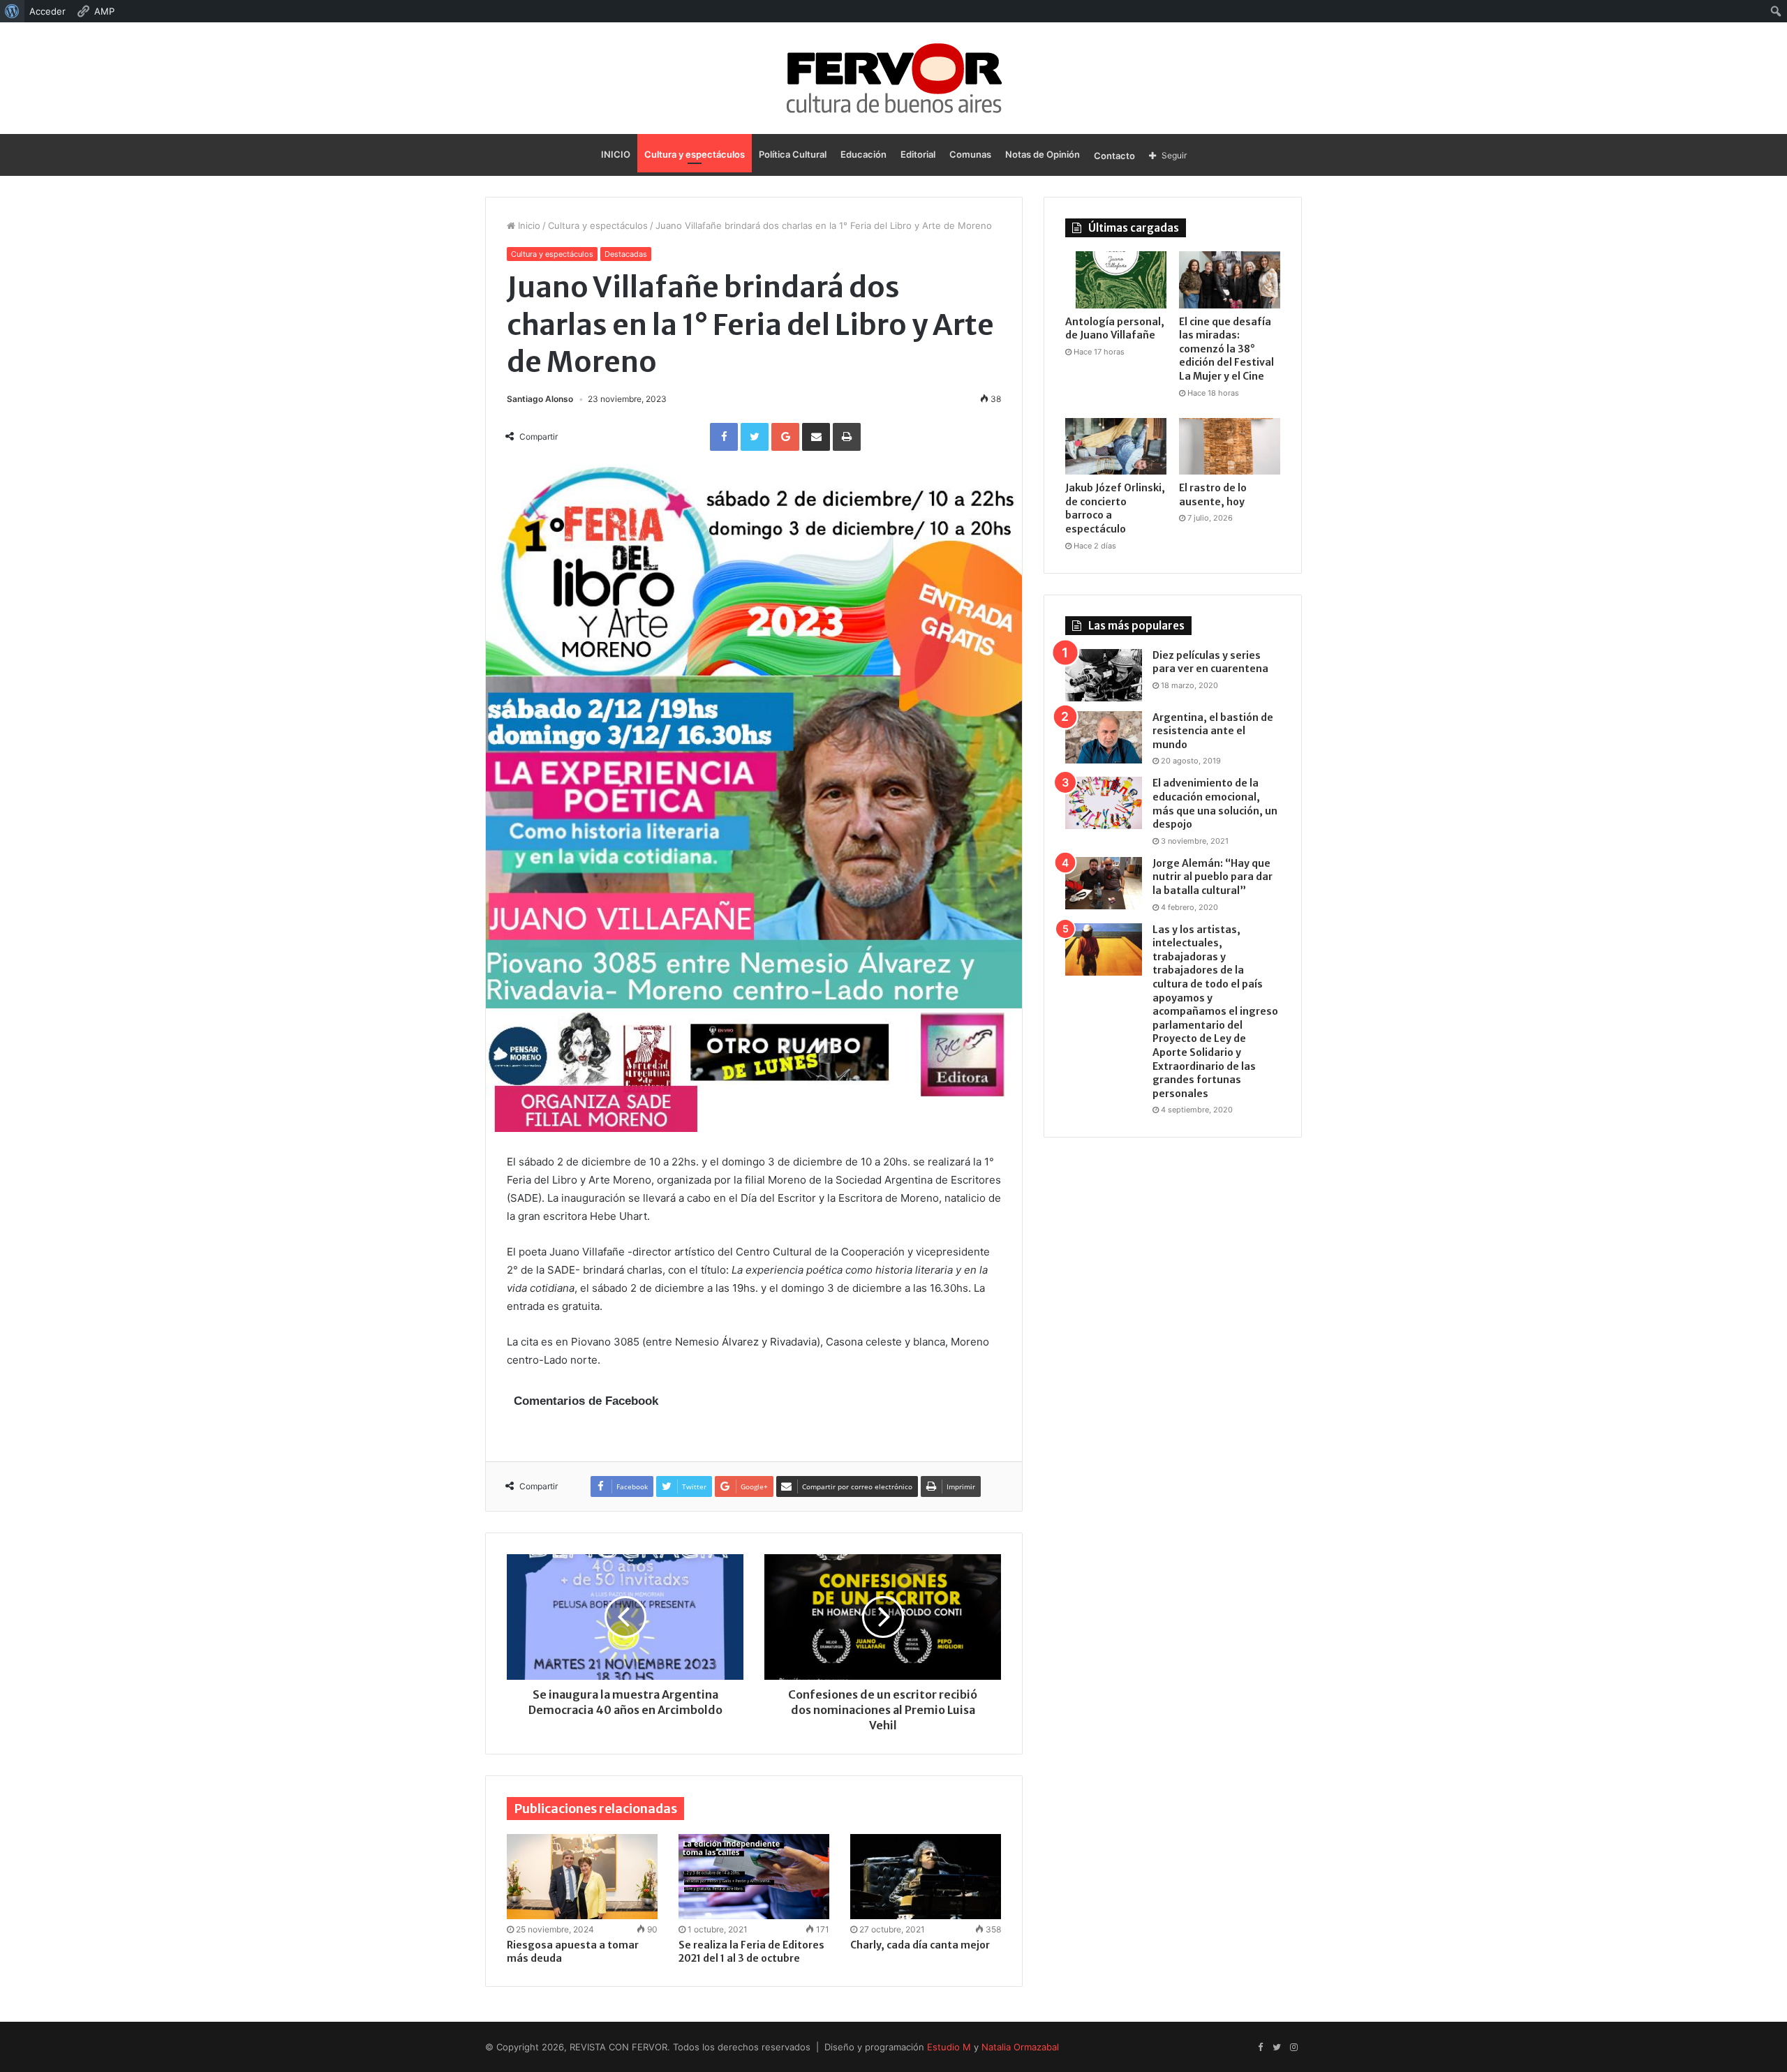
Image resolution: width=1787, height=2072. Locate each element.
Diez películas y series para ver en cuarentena (1210, 662)
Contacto (1114, 156)
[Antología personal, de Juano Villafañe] (1116, 280)
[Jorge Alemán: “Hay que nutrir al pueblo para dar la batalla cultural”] (1104, 883)
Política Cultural (793, 154)
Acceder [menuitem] (47, 11)
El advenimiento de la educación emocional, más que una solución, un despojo (1215, 804)
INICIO (616, 154)
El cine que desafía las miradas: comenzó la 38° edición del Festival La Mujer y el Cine (1226, 349)
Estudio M (949, 2047)
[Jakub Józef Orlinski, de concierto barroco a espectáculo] (1116, 447)
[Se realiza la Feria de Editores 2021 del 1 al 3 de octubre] (754, 1877)
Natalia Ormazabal (1020, 2047)
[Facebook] (1260, 2048)
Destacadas (626, 254)
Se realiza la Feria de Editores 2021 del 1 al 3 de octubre (751, 1952)
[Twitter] (1277, 2048)
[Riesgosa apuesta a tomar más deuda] (582, 1877)
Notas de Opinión (1043, 154)
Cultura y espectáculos (695, 154)
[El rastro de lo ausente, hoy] (1230, 447)
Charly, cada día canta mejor (920, 1945)
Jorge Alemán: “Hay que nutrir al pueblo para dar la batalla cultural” (1213, 877)
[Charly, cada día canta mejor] (926, 1877)
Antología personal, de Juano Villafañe (1115, 329)
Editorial (918, 154)
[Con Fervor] (894, 78)
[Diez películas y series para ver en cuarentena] (1104, 675)
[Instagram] (1293, 2048)
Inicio (528, 225)
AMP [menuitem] (104, 11)
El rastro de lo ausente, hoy (1213, 495)
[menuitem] (12, 11)
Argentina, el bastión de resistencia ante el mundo (1213, 731)
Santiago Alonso (540, 399)
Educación (863, 154)
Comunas (970, 154)
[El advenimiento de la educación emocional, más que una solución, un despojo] (1104, 803)
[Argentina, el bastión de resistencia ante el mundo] (1104, 737)
